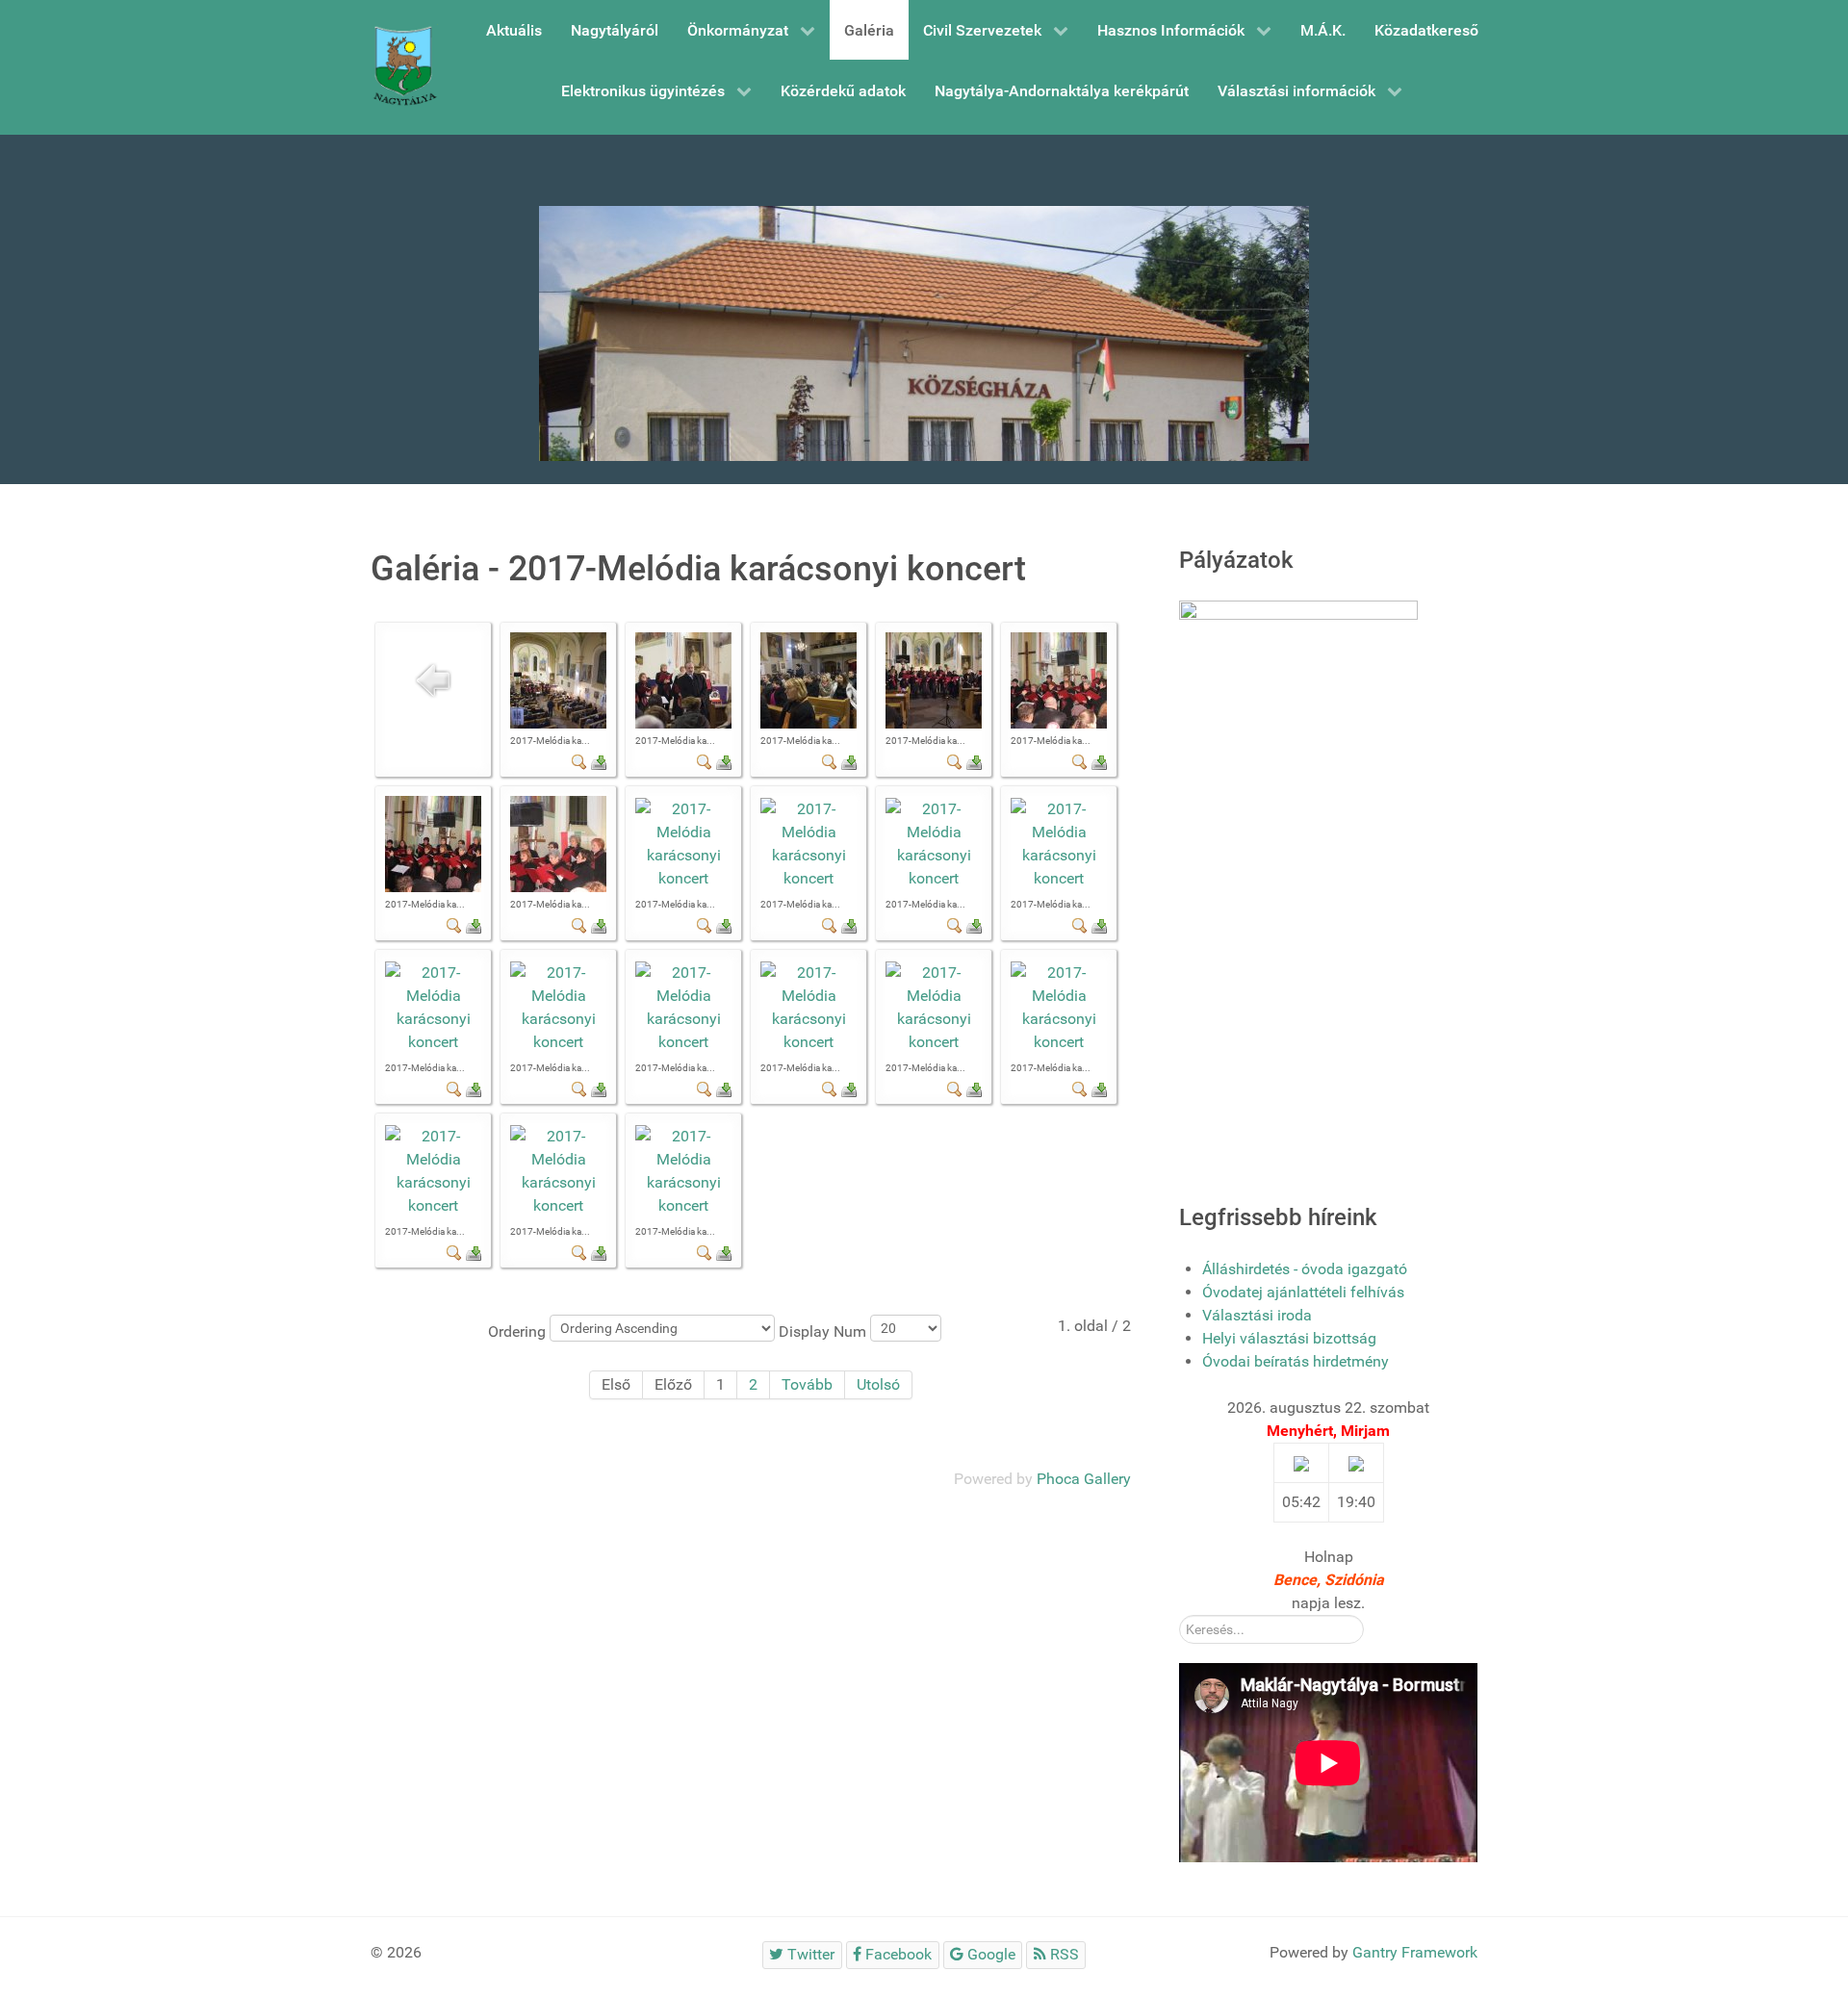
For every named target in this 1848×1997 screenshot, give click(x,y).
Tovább (807, 1384)
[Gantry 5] (404, 67)
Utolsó (878, 1384)
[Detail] (579, 761)
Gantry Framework (1415, 1952)
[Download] (599, 761)
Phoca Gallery (1084, 1479)
